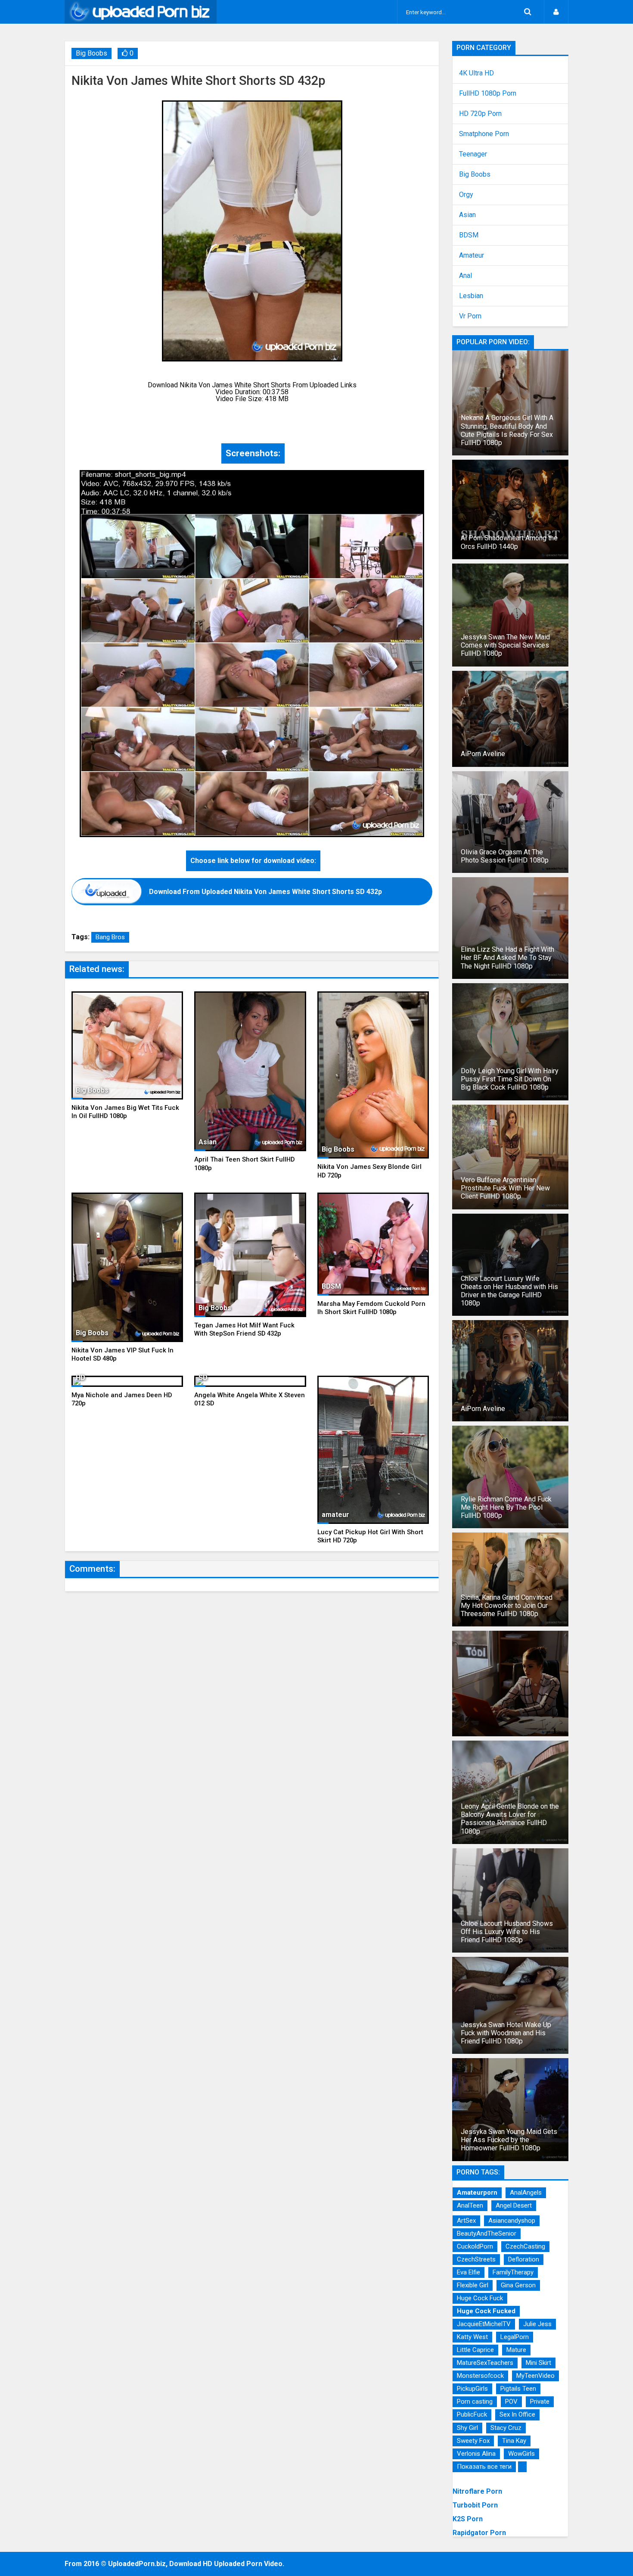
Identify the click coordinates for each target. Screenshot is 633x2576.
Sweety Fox (473, 2441)
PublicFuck (472, 2414)
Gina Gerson (518, 2285)
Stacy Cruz (506, 2428)
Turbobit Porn (475, 2505)
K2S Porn (468, 2519)
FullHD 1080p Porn (488, 93)
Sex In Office (517, 2414)
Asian (467, 215)
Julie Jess (537, 2324)
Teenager (473, 154)
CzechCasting (525, 2246)
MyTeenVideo (535, 2376)
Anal (465, 276)
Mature (516, 2350)
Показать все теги (484, 2467)
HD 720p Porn (480, 114)
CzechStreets (476, 2259)
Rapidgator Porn (479, 2533)
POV (511, 2402)
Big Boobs (92, 53)
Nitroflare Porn (477, 2491)
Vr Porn (470, 316)
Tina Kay (514, 2441)
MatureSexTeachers (485, 2363)
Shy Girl (467, 2428)
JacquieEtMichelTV (484, 2324)
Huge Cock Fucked (486, 2311)
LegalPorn (515, 2337)
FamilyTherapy (513, 2272)
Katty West (472, 2337)
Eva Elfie (469, 2272)
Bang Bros (110, 937)
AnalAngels (526, 2193)
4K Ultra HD (476, 73)
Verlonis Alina (476, 2454)
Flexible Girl (473, 2285)
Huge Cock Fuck (480, 2298)
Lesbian (471, 296)
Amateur (472, 255)
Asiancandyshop (512, 2221)
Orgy (466, 195)
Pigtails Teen (518, 2389)
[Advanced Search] (527, 12)
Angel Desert (514, 2205)
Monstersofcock (480, 2376)
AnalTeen (470, 2205)
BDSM (469, 235)
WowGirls (521, 2454)
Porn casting (475, 2402)
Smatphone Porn (484, 134)
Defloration (524, 2259)
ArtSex (466, 2221)
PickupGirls (472, 2389)
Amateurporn (477, 2193)
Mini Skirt (538, 2363)
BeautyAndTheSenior (487, 2233)
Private (540, 2402)
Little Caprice (475, 2350)
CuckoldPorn (475, 2246)
